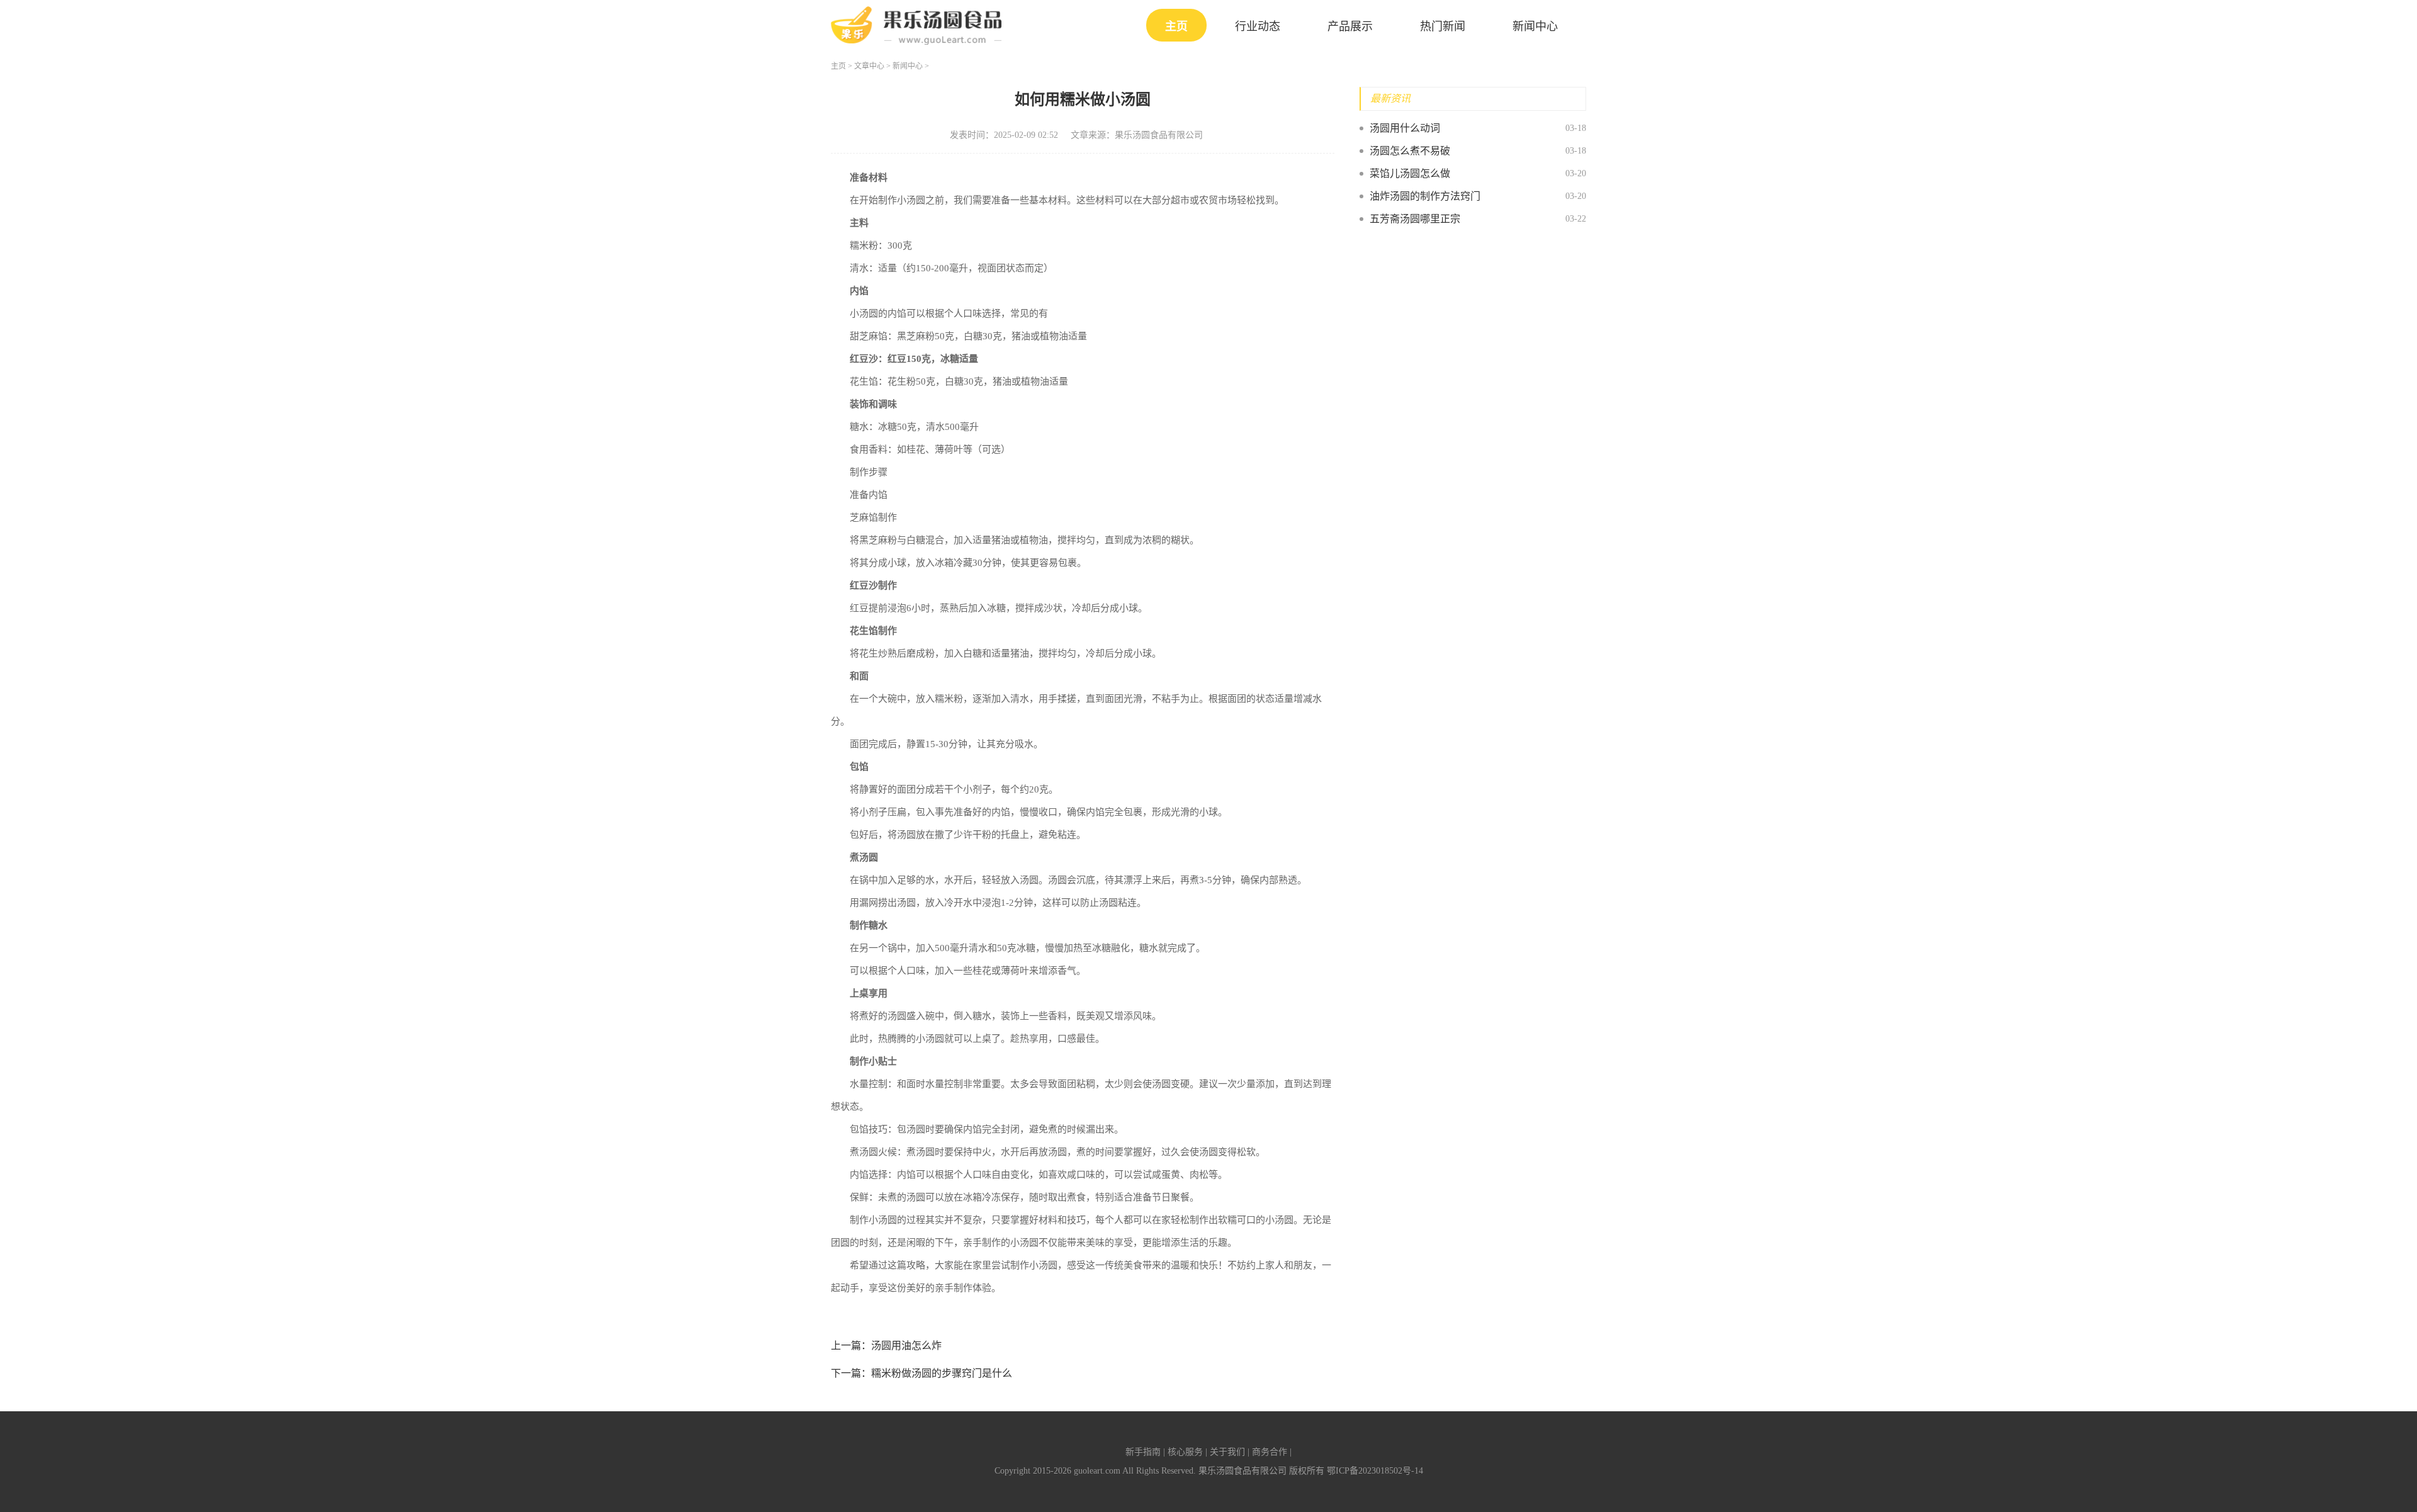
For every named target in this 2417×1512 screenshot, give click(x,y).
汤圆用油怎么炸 (906, 1346)
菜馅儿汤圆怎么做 (1410, 173)
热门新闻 (1443, 26)
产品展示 (1350, 26)
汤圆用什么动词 (1405, 128)
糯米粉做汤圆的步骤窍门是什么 (942, 1373)
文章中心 (869, 66)
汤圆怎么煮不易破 (1410, 151)
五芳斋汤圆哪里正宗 (1415, 219)
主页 (1176, 26)
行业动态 (1258, 26)
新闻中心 (1535, 26)
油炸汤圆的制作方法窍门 (1425, 196)
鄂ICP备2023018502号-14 (1375, 1471)
